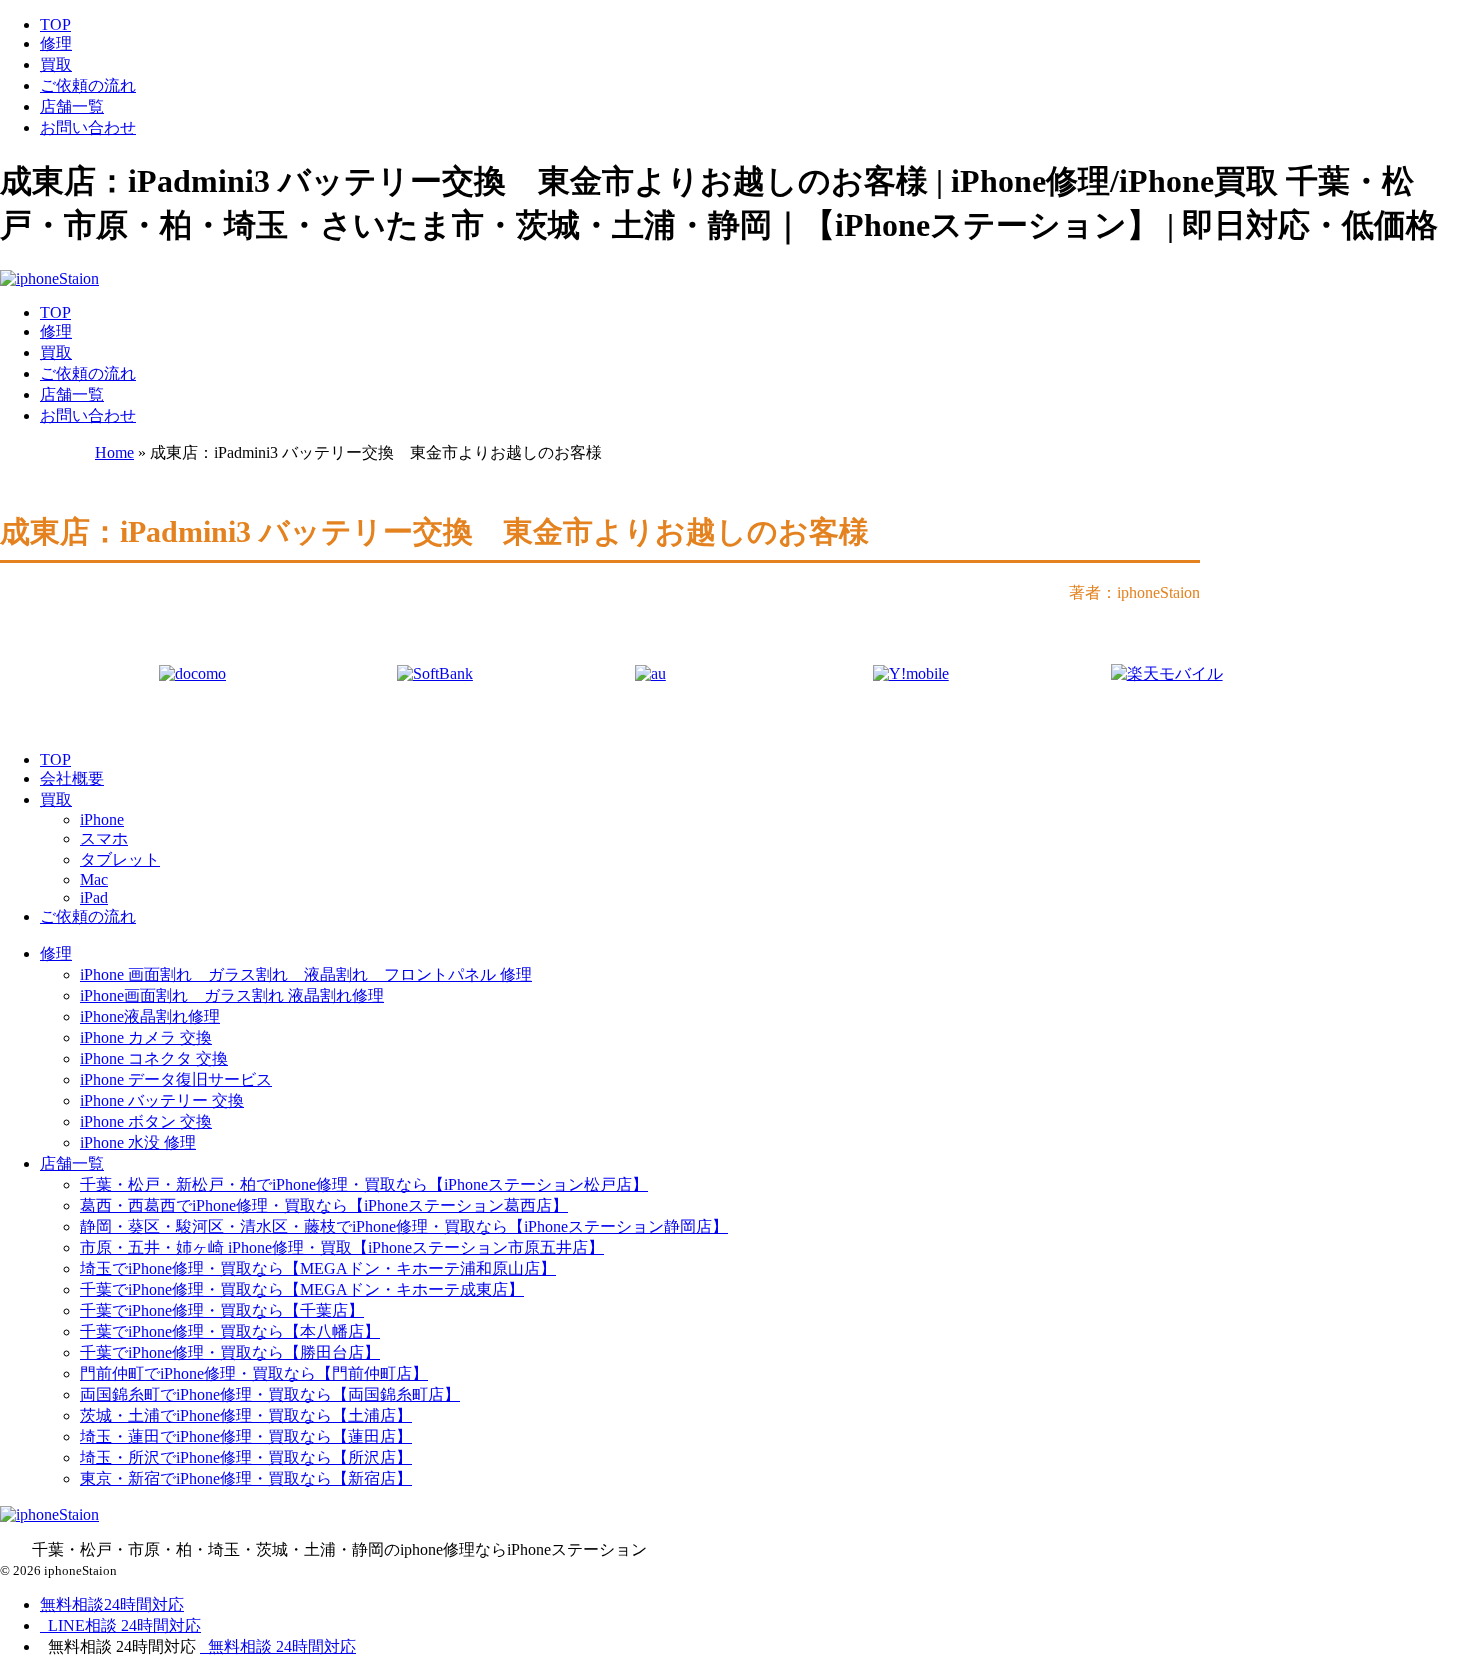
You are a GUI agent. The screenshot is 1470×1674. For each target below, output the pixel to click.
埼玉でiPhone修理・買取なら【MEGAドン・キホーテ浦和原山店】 (318, 1268)
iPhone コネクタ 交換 (154, 1058)
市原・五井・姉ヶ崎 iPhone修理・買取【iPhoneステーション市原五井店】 (342, 1247)
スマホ (104, 838)
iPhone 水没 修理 (138, 1142)
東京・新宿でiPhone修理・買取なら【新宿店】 (246, 1478)
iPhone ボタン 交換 (146, 1121)
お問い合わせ (88, 127)
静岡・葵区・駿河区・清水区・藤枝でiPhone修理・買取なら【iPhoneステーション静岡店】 (404, 1226)
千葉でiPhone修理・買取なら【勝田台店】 (230, 1352)
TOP (55, 24)
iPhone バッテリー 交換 (162, 1100)
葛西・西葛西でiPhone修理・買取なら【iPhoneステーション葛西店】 (324, 1205)
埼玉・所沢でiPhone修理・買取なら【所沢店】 (246, 1457)
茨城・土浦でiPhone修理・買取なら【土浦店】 (246, 1415)
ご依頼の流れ (88, 85)
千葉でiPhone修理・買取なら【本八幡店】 (230, 1331)
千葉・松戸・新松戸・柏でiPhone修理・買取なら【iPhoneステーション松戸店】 (364, 1184)
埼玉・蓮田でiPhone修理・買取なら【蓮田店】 (246, 1436)
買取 (56, 64)
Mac (94, 879)
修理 (56, 43)
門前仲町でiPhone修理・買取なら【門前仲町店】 (254, 1373)
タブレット (120, 859)
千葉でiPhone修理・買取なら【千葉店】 (222, 1310)
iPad (94, 897)
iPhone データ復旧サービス (176, 1079)
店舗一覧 (72, 106)
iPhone (102, 819)
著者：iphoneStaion (1134, 592)
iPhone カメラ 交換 (146, 1037)
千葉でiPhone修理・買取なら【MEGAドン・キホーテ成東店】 (302, 1289)
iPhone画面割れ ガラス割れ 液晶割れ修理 (232, 995)
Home (114, 452)
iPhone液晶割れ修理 (150, 1016)
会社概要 (72, 778)
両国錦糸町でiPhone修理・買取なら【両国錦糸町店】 (270, 1394)
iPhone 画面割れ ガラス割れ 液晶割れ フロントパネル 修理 (306, 974)
